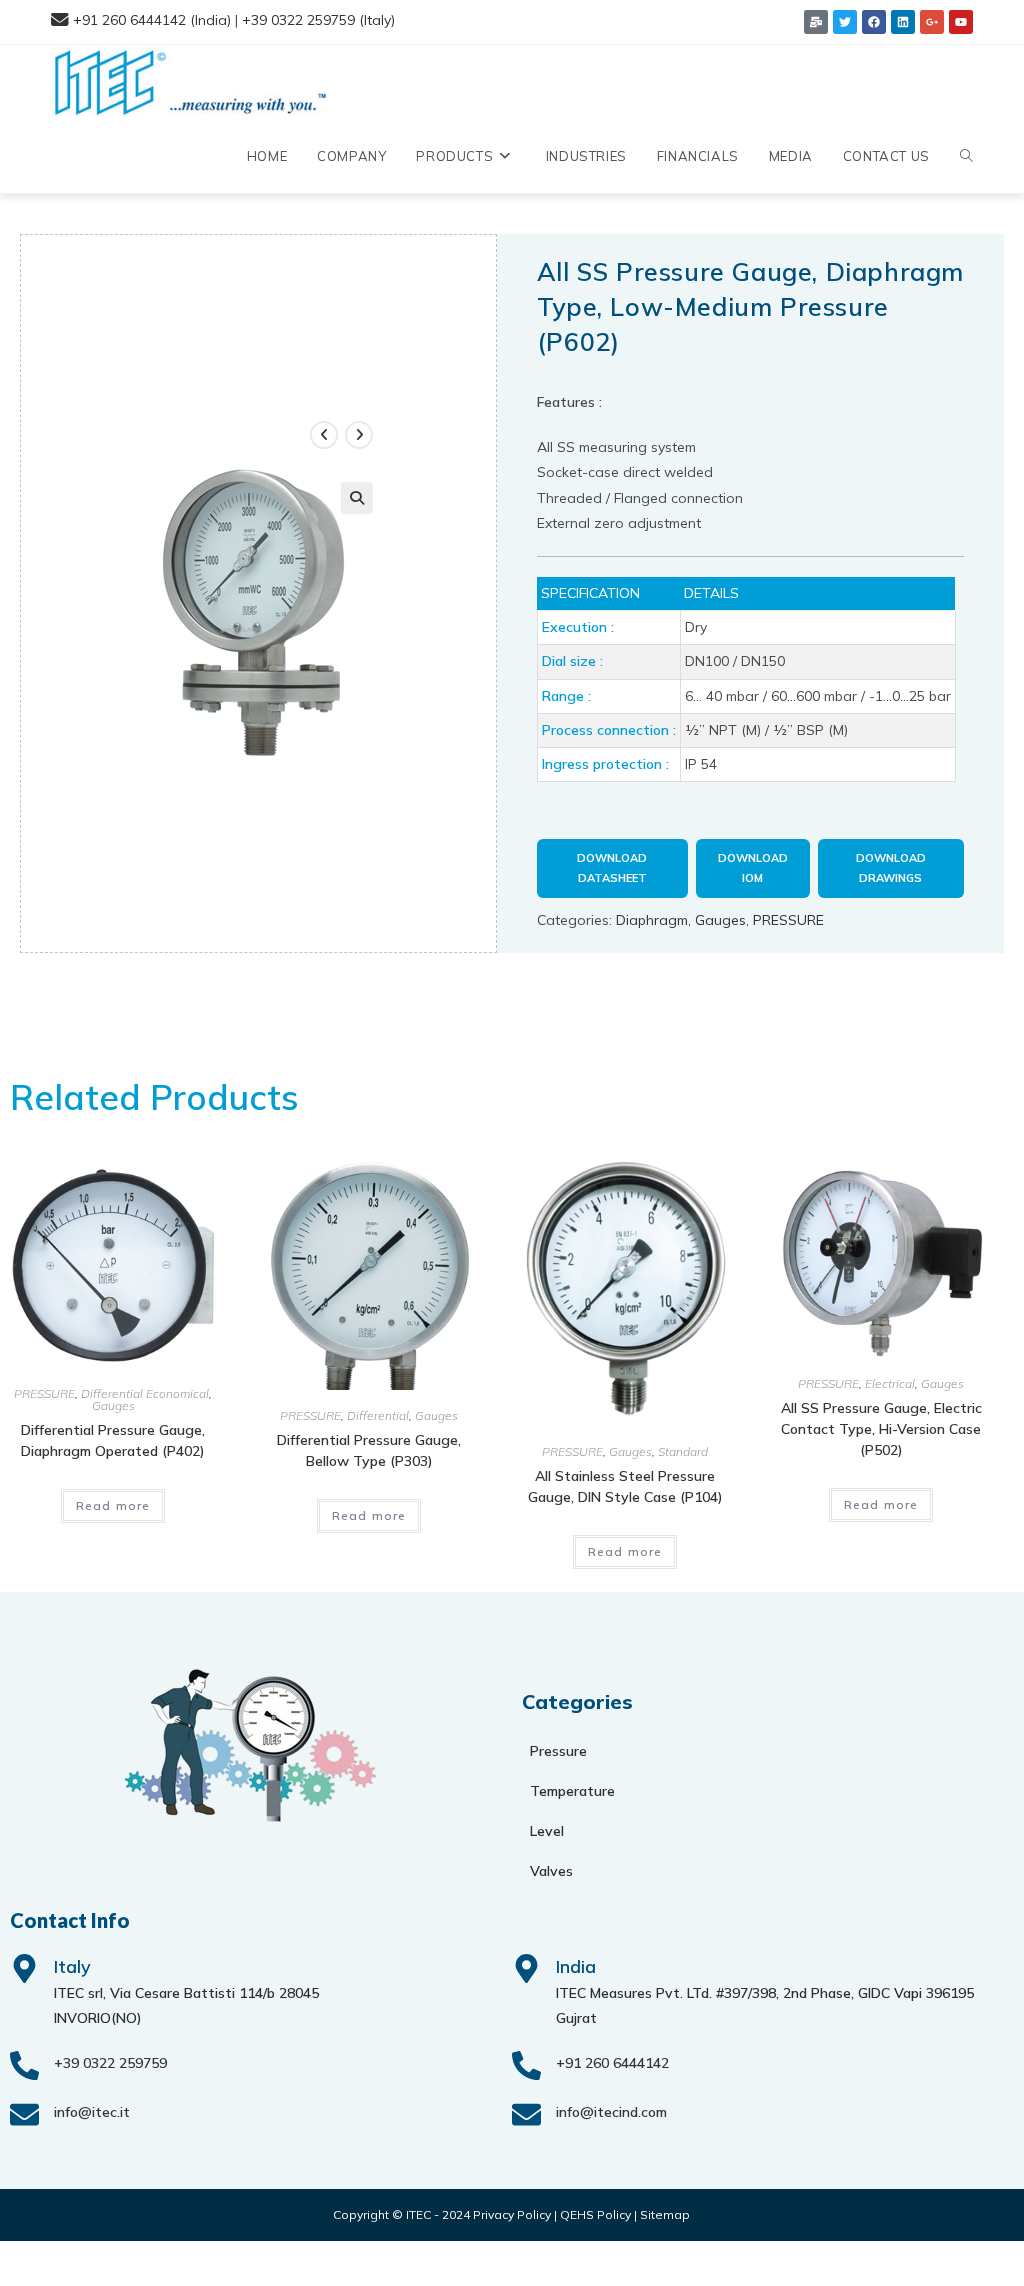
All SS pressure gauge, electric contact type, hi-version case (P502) (881, 1429)
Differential (378, 1415)
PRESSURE (788, 920)
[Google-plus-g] (932, 22)
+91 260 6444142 (612, 2063)
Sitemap (665, 2214)
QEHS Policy (595, 2214)
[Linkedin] (903, 22)
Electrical (890, 1383)
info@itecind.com (611, 2112)
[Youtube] (961, 22)
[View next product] (359, 435)
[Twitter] (845, 22)
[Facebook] (874, 22)
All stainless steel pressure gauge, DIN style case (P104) (625, 1486)
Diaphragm (652, 920)
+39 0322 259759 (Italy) (318, 20)
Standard (683, 1451)
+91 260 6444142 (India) (152, 20)
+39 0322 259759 (110, 2063)
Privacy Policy (512, 2214)
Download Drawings (891, 868)
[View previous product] (324, 435)
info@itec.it (92, 2112)
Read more (113, 1505)
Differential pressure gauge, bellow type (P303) (369, 1450)
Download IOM (753, 868)
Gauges (720, 920)
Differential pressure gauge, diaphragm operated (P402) (113, 1440)
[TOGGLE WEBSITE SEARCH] (966, 156)
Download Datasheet (612, 868)
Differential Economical (145, 1393)
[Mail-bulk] (816, 22)
